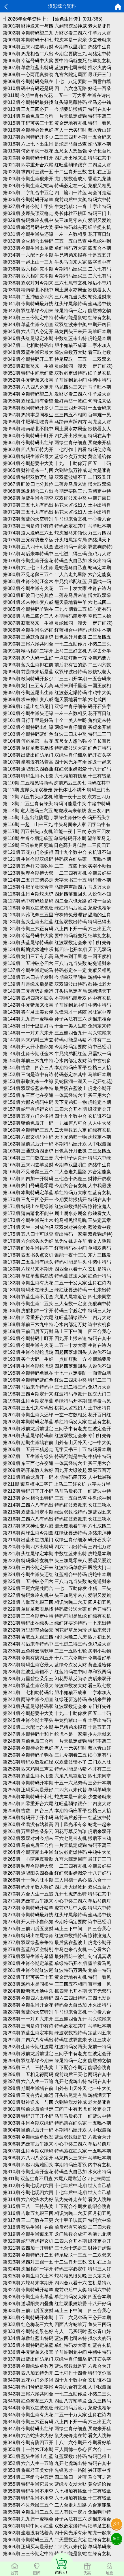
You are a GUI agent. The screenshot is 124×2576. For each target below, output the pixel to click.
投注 (117, 2524)
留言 (117, 2538)
